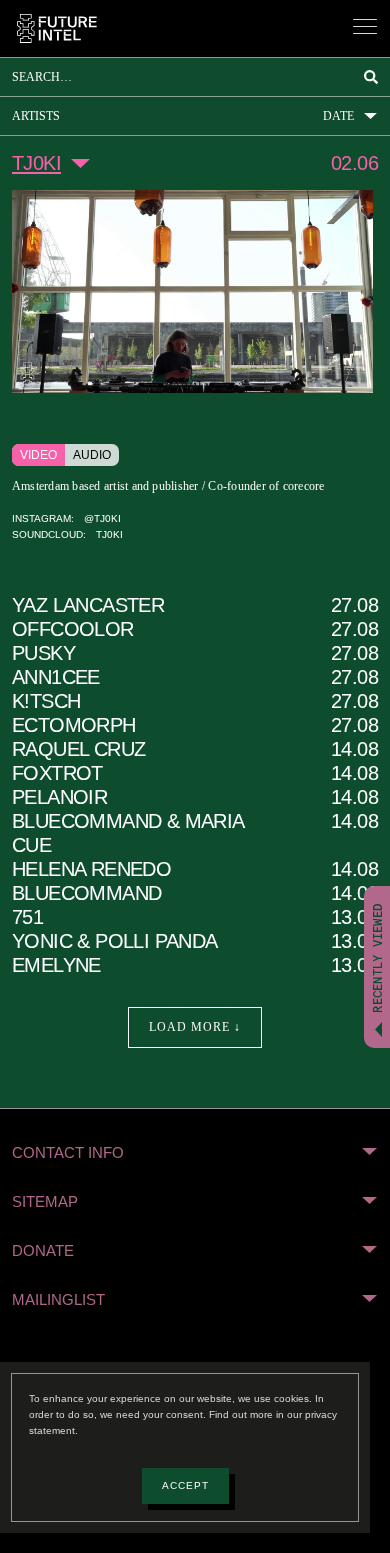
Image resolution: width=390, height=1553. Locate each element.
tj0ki (103, 553)
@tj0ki (100, 537)
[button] (195, 1171)
